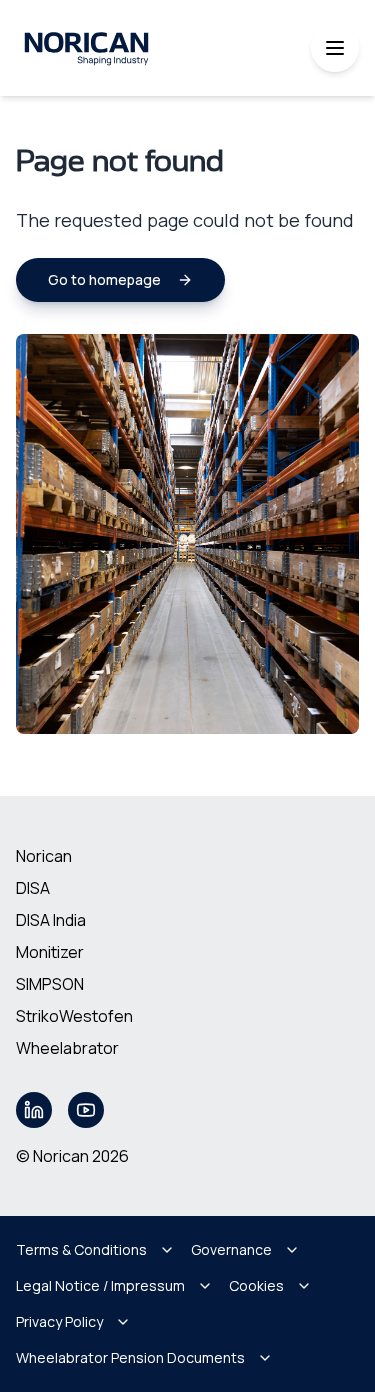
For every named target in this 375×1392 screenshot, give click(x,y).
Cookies (256, 1285)
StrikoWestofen (74, 1016)
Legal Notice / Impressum (100, 1285)
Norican (44, 856)
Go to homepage (104, 279)
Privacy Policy (59, 1321)
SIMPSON (50, 984)
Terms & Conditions (81, 1249)
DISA (33, 888)
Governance (231, 1249)
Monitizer (50, 952)
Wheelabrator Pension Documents (130, 1357)
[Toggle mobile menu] (335, 48)
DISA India (51, 920)
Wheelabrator (67, 1048)
